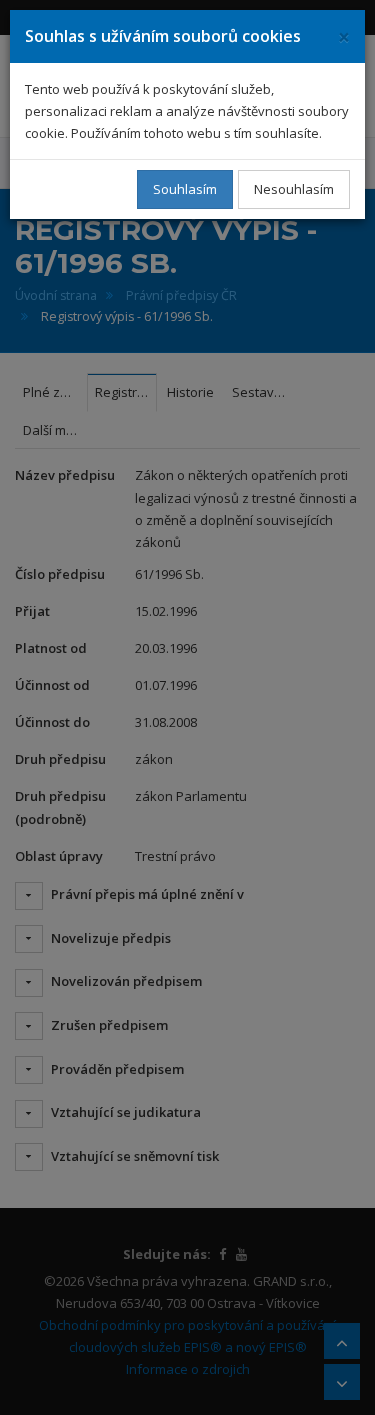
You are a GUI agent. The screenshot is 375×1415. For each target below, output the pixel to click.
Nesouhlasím (294, 189)
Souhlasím (185, 189)
